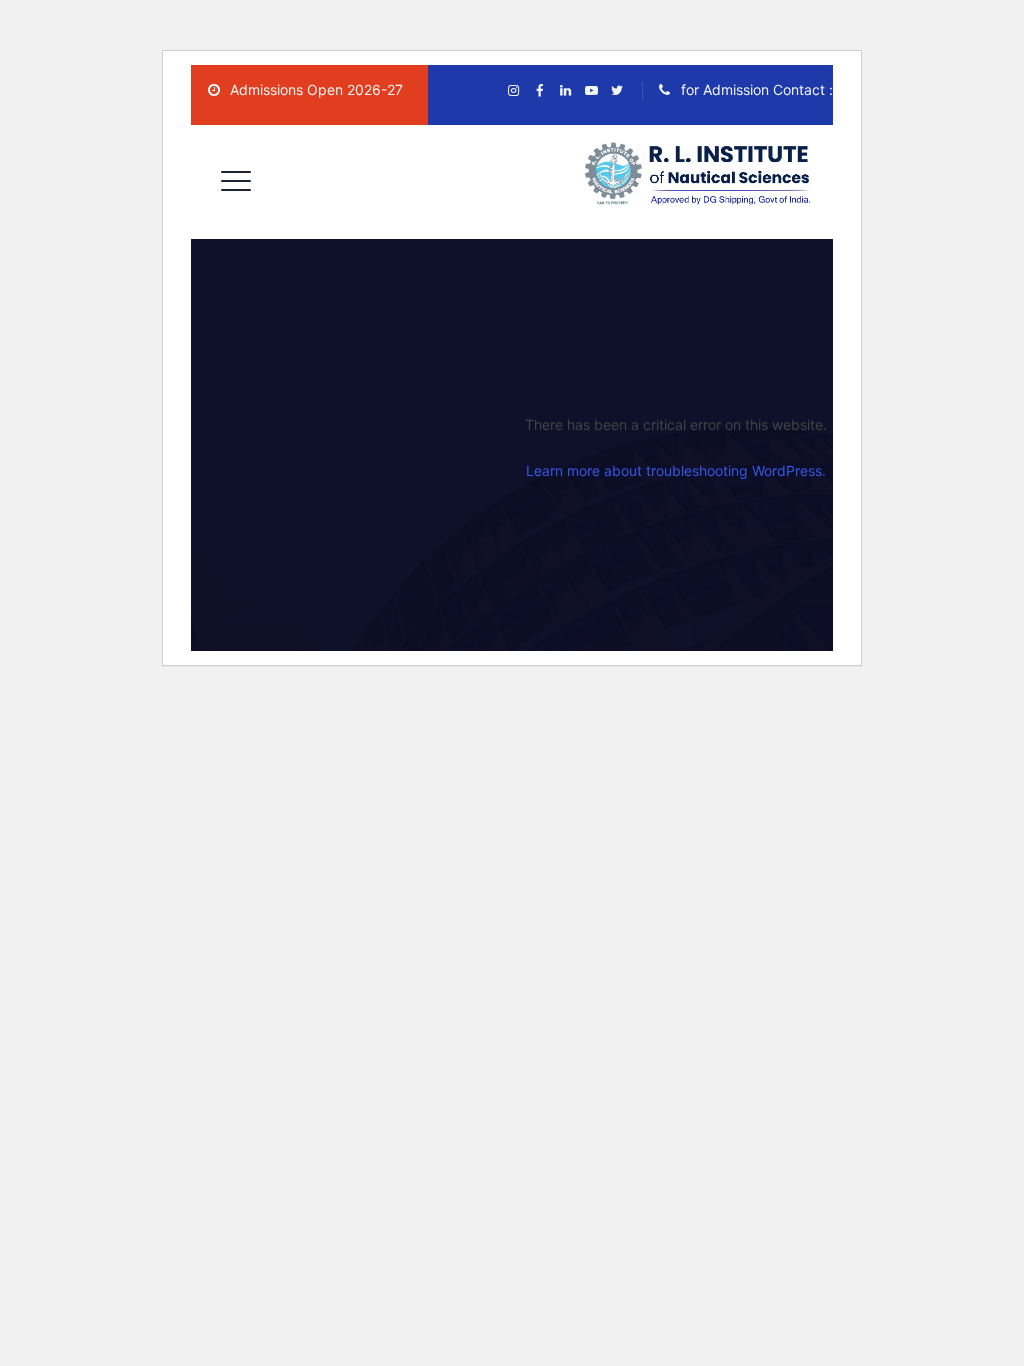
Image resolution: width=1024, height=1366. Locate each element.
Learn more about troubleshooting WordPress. (676, 470)
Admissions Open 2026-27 (314, 89)
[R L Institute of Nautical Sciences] (701, 175)
